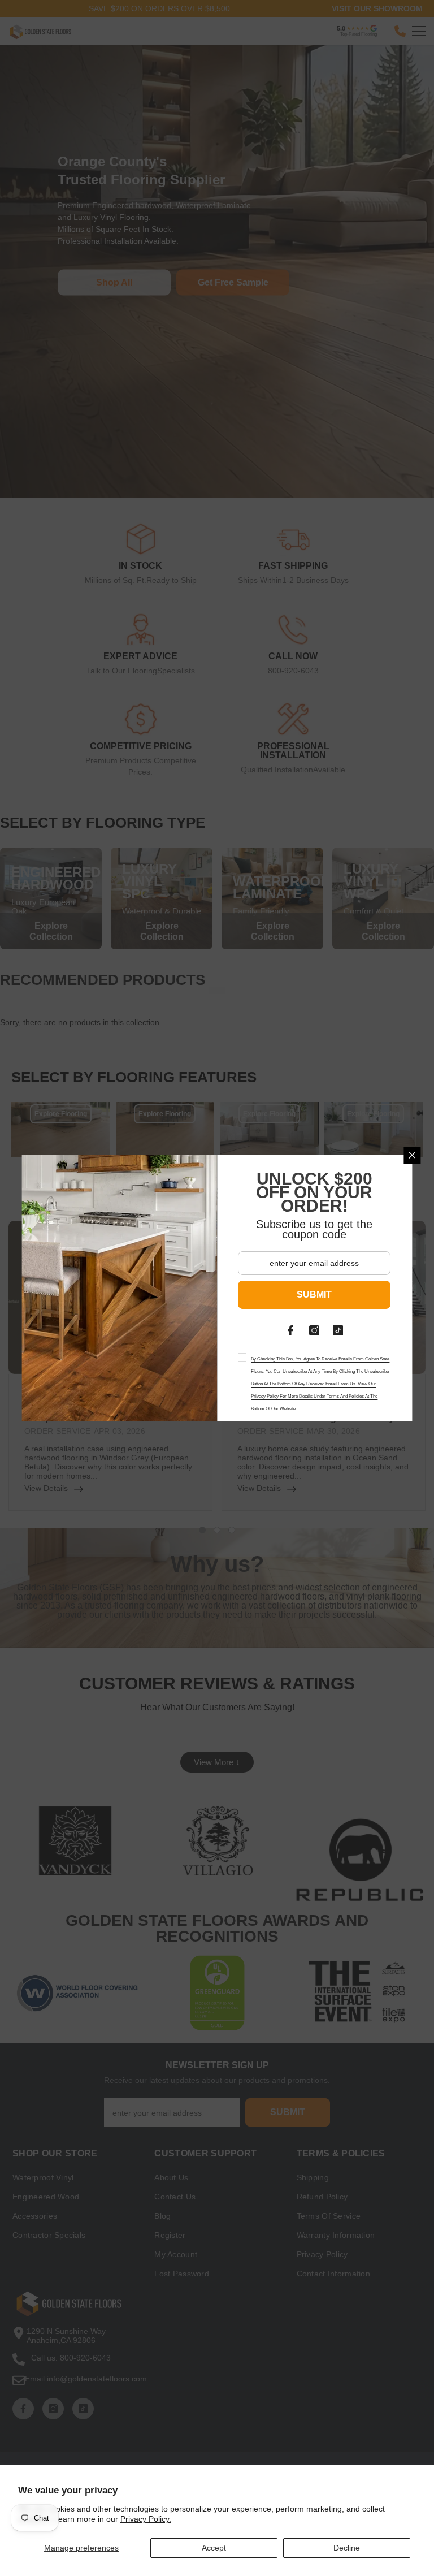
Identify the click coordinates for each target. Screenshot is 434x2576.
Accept (214, 2548)
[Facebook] (291, 1330)
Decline (347, 2548)
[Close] (413, 1155)
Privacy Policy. (146, 2519)
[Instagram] (315, 1330)
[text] (315, 1382)
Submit (315, 1295)
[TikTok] (338, 1330)
